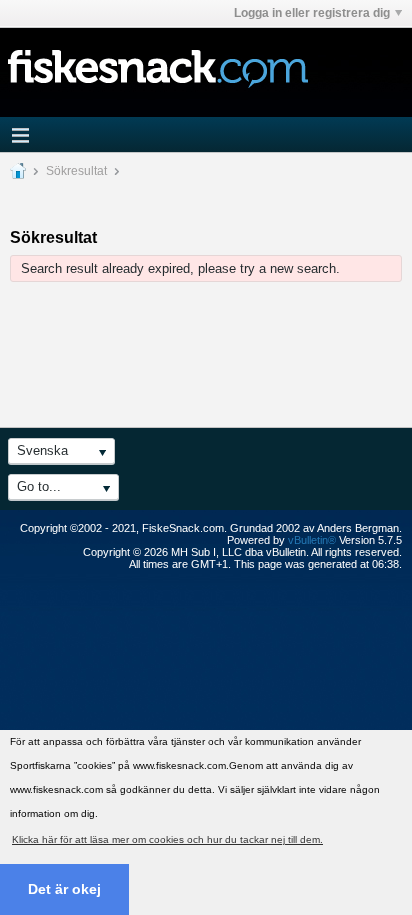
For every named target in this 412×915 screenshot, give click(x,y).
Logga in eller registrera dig (312, 13)
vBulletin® (312, 540)
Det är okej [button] (64, 889)
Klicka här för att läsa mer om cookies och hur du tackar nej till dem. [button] (167, 839)
